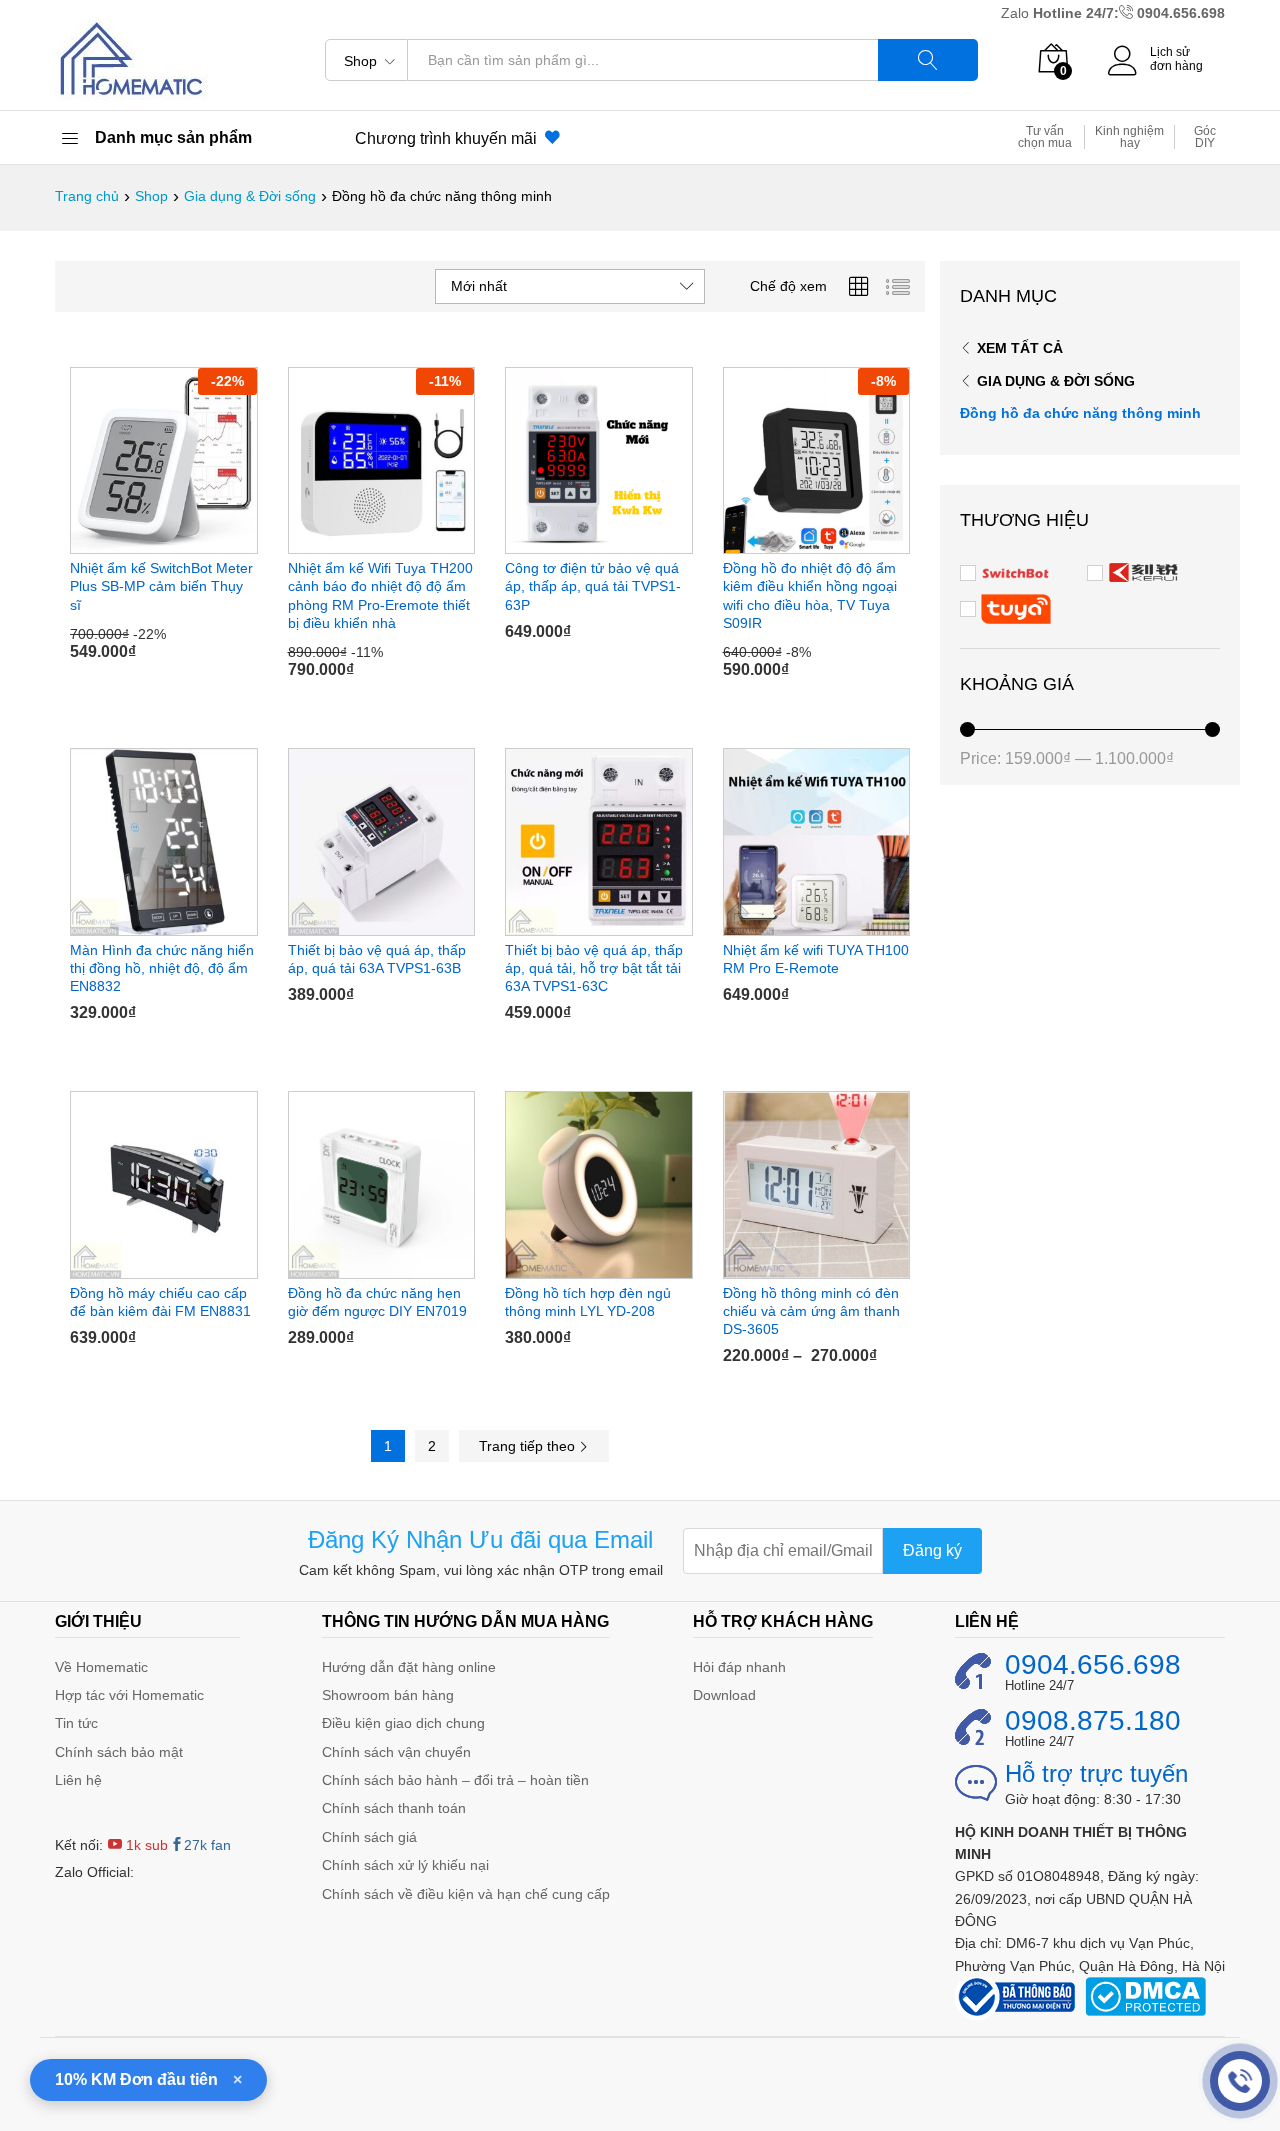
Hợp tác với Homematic (129, 1695)
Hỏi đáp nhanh (739, 1667)
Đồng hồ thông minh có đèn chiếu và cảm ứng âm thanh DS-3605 (811, 1311)
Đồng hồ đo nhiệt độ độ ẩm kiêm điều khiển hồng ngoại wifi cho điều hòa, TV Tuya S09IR (810, 595)
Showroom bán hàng (388, 1695)
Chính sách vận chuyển (396, 1752)
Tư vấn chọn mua (1045, 137)
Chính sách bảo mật (119, 1752)
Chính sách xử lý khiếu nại (405, 1865)
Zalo (1017, 13)
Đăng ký (932, 1550)
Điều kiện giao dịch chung (403, 1723)
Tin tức (76, 1723)
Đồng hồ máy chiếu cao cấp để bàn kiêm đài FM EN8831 (160, 1302)
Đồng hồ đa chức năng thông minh (1080, 413)
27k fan (207, 1845)
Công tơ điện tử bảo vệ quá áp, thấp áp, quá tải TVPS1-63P (593, 586)
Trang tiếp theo (529, 1446)
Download (724, 1695)
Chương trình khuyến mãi (450, 138)
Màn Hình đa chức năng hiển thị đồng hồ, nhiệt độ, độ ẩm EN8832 (162, 968)
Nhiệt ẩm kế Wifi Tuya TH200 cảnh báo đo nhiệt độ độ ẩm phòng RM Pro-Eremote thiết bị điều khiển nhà (380, 595)
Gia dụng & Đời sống (1056, 381)
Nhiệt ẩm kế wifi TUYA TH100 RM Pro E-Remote (816, 959)
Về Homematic (101, 1667)
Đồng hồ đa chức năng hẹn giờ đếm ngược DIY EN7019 (377, 1302)
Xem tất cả (1020, 348)
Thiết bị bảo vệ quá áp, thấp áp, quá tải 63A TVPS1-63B (377, 959)
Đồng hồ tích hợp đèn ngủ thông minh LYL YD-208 (588, 1302)
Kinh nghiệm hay (1129, 137)
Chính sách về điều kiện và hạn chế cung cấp (466, 1894)
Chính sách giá (369, 1837)
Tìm (928, 60)
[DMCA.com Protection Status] (1145, 1995)
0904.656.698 (1181, 13)
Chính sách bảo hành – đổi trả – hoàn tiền (455, 1780)
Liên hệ (78, 1780)
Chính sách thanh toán (394, 1808)
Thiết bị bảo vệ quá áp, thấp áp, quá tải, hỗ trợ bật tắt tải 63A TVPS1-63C (594, 968)
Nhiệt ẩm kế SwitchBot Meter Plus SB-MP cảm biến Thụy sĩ (161, 586)
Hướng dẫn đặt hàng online (409, 1667)
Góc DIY (1205, 137)
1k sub (145, 1845)
